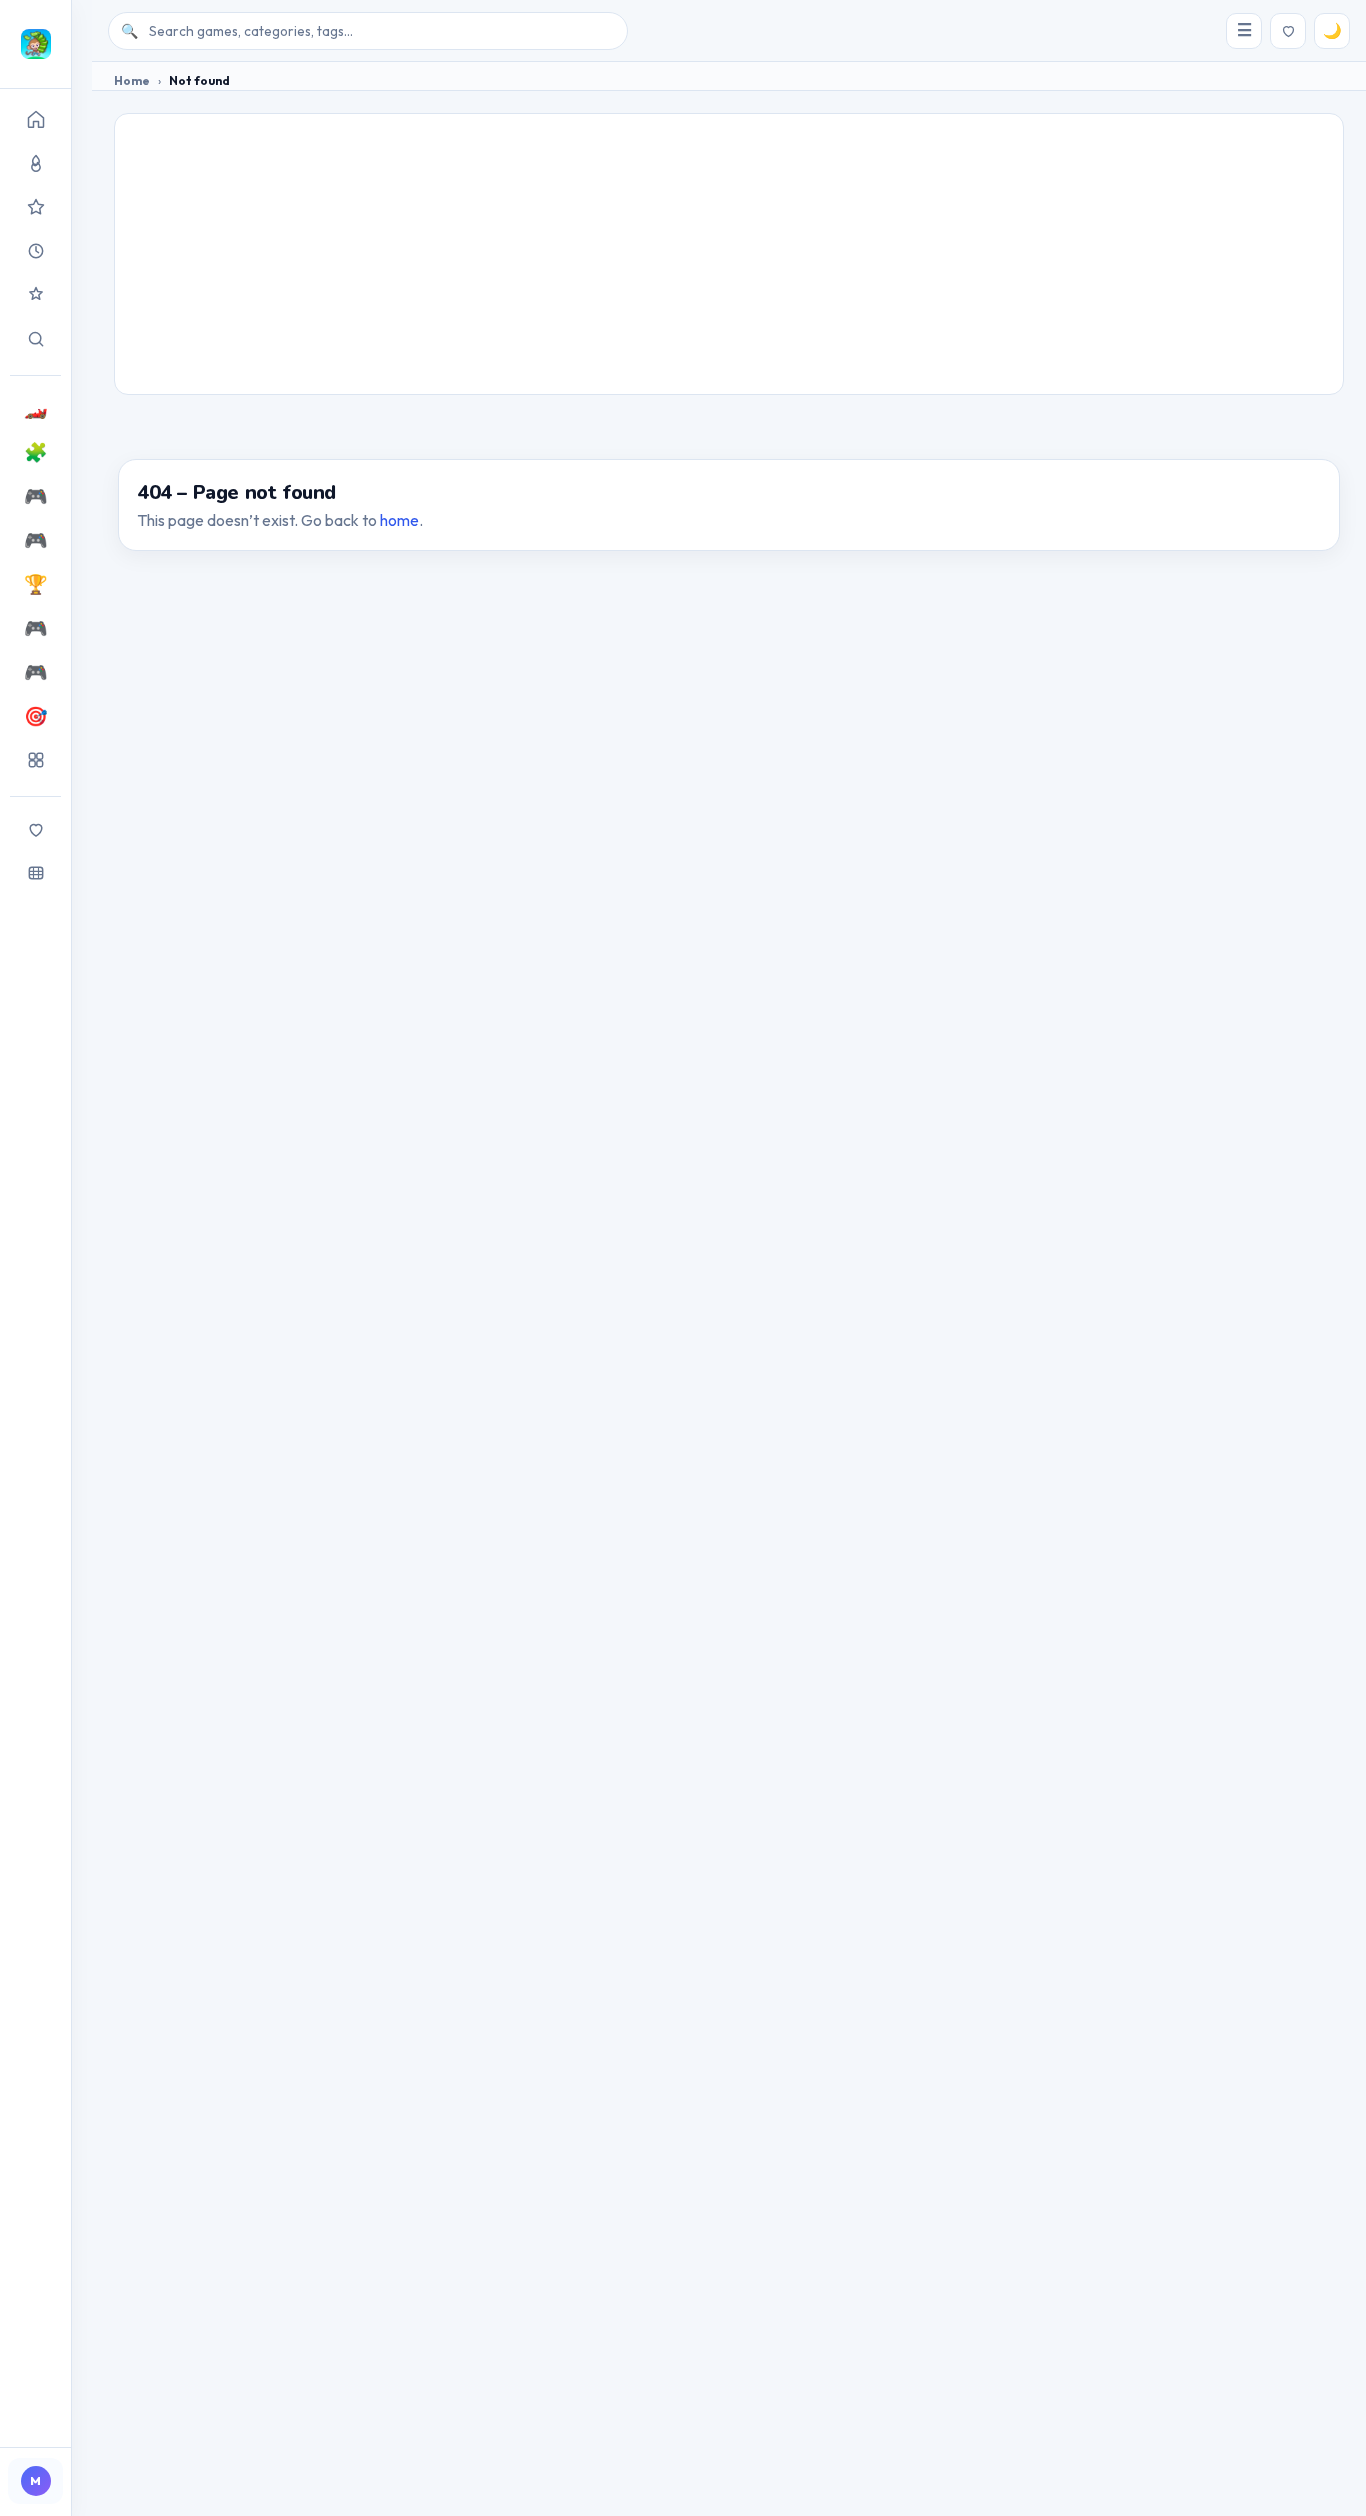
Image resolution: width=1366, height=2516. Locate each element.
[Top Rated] (35, 207)
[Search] (35, 339)
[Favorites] (35, 829)
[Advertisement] (729, 254)
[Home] (35, 119)
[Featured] (35, 295)
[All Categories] (35, 760)
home (399, 520)
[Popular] (35, 163)
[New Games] (35, 251)
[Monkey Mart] (35, 44)
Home (132, 80)
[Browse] (35, 873)
